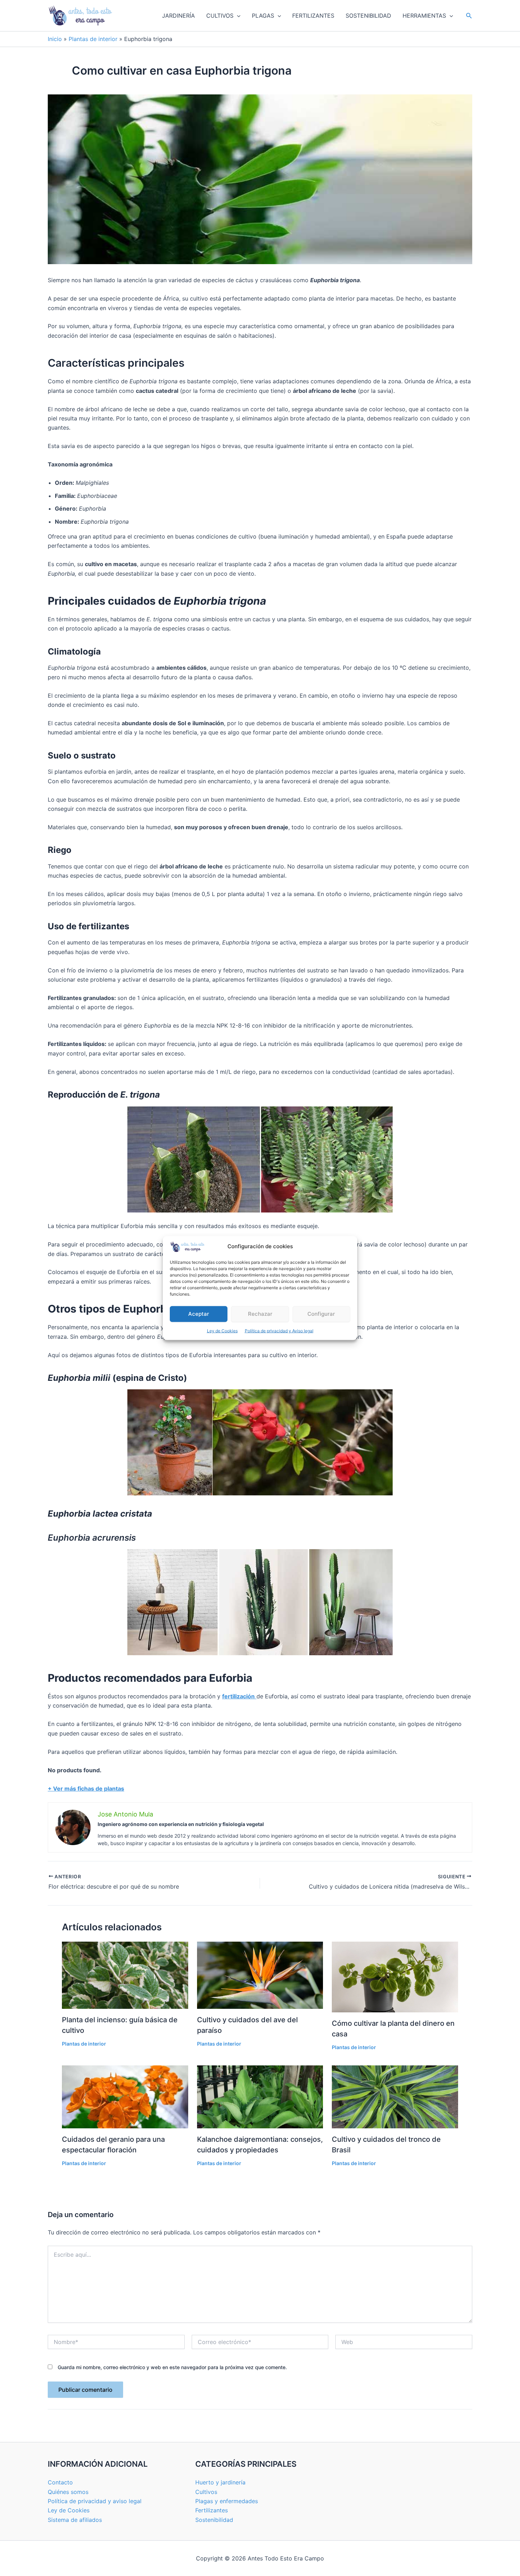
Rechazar (260, 1314)
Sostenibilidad (214, 2520)
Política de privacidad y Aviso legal (279, 1331)
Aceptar (199, 1314)
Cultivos (206, 2492)
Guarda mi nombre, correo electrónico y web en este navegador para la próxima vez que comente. (172, 2367)
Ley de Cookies (222, 1331)
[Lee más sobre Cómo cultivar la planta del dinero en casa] (395, 1976)
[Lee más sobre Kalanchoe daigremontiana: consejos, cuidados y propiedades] (260, 2096)
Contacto (60, 2482)
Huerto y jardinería (220, 2482)
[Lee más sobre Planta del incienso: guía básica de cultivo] (125, 1975)
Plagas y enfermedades (227, 2501)
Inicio (55, 39)
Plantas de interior (93, 39)
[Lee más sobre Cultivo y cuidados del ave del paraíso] (260, 1975)
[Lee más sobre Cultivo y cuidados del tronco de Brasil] (395, 2096)
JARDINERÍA (178, 16)
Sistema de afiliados (75, 2520)
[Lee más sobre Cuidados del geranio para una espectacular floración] (125, 2096)
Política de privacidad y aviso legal (95, 2501)
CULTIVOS (220, 16)
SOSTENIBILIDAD (368, 16)
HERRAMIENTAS (424, 16)
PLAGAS (263, 16)
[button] (237, 16)
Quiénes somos (68, 2492)
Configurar (321, 1314)
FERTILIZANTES (313, 16)
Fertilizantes (212, 2510)
